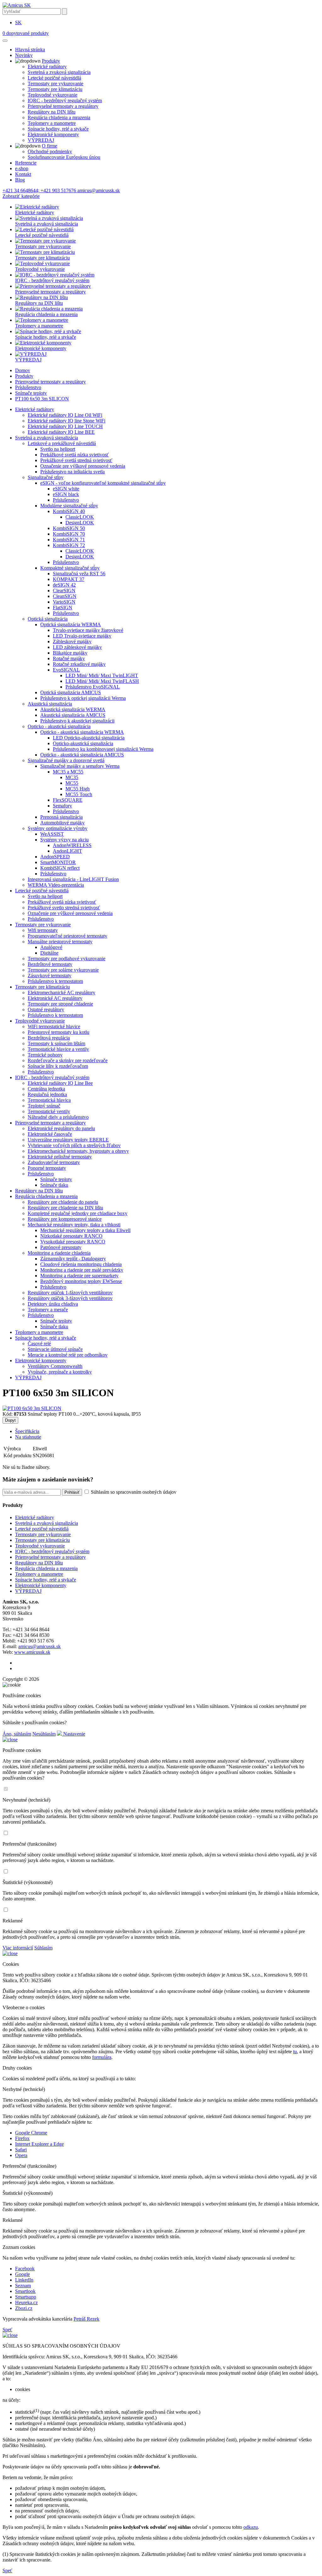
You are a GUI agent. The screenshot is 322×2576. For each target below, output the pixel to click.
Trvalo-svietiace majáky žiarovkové (88, 630)
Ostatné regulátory (46, 1009)
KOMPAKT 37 (69, 579)
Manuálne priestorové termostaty (60, 942)
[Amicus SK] (17, 5)
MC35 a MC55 (68, 772)
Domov (23, 370)
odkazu (251, 2527)
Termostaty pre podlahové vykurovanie (67, 959)
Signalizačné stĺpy (46, 477)
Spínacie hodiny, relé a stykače (58, 129)
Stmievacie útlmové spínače (55, 1349)
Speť (7, 2330)
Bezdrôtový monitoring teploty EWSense (81, 1281)
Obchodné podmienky (50, 151)
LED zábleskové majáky (77, 647)
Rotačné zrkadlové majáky (79, 664)
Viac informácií (18, 1948)
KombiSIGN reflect (60, 868)
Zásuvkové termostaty (50, 976)
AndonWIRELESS (72, 845)
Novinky (24, 55)
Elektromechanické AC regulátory (61, 992)
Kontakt (23, 174)
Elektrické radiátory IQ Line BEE (61, 432)
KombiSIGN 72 (69, 545)
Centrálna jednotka (46, 1089)
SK (18, 22)
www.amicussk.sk (32, 1652)
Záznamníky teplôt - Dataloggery (73, 1259)
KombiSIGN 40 (69, 511)
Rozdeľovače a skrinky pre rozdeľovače (68, 1060)
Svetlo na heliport (58, 449)
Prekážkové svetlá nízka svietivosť (75, 455)
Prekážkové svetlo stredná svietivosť (64, 908)
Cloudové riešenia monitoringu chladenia (81, 1264)
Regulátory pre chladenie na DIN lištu (65, 1208)
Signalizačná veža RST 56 (79, 574)
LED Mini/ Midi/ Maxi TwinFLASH (102, 681)
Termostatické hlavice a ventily (58, 1049)
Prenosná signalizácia (61, 817)
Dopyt (10, 1420)
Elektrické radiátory (47, 67)
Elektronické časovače (50, 1134)
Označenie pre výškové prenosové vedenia (83, 466)
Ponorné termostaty (47, 1168)
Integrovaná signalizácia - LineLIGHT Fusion (73, 879)
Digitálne (49, 953)
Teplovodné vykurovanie (53, 95)
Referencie (26, 163)
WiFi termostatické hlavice (54, 1026)
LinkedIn (24, 2280)
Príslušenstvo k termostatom (55, 981)
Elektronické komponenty (53, 134)
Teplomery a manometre (52, 123)
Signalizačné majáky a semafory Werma (80, 766)
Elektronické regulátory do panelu (61, 1128)
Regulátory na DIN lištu (52, 112)
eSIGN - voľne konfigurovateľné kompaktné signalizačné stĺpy (103, 483)
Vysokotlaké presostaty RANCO (73, 1242)
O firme (50, 146)
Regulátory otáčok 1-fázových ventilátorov (70, 1293)
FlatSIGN (63, 608)
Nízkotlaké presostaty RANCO (71, 1236)
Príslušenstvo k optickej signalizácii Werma (83, 698)
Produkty (51, 61)
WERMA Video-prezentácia (56, 885)
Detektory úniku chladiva (53, 1304)
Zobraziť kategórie (21, 196)
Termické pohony (45, 1055)
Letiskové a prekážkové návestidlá (62, 443)
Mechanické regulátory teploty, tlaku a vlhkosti (74, 1225)
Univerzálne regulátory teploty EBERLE (68, 1140)
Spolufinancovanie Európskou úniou (64, 157)
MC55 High (78, 789)
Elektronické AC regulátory (55, 998)
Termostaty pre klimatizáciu (55, 89)
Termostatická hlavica (49, 1100)
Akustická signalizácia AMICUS (73, 715)
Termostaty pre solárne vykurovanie (63, 970)
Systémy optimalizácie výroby (58, 828)
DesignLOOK (80, 523)
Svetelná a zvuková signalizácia (59, 72)
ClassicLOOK (80, 517)
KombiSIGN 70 (69, 534)
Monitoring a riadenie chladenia (59, 1253)
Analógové (51, 947)
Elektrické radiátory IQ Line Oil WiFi (65, 415)
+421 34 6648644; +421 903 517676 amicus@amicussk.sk (61, 190)
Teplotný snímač (44, 1106)
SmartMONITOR (58, 862)
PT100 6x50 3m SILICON (42, 399)
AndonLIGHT (67, 851)
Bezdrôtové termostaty (50, 964)
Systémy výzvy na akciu (64, 840)
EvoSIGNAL (66, 670)
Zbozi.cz (24, 2308)
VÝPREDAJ (41, 140)
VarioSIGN (64, 602)
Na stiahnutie (28, 1437)
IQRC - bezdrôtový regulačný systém (65, 100)
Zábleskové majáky (72, 641)
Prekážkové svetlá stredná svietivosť (76, 460)
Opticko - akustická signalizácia (59, 726)
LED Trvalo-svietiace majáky (82, 636)
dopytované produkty (26, 33)
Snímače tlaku (54, 1185)
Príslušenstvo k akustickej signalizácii (77, 721)
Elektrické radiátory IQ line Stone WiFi (67, 421)
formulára (102, 2057)
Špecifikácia (27, 1431)
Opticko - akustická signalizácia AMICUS (82, 755)
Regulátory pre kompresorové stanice (65, 1219)
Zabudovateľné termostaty (54, 1162)
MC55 (72, 783)
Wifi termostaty (43, 930)
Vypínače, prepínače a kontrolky (60, 1372)
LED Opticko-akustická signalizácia (89, 738)
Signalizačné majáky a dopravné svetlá (66, 760)
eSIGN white (66, 489)
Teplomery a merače (48, 1310)
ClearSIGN (64, 591)
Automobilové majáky (62, 823)
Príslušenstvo (28, 387)
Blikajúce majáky (70, 653)
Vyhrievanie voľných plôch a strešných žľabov (74, 1145)
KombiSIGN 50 (69, 528)
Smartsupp (26, 2297)
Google (22, 2274)
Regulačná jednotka (47, 1094)
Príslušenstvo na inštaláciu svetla (72, 472)
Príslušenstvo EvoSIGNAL (93, 687)
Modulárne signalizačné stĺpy (69, 506)
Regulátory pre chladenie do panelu (63, 1202)
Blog (20, 180)
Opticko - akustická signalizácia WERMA (82, 732)
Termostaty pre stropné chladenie (60, 1004)
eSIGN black (66, 494)
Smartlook (25, 2291)
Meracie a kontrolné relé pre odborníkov (68, 1355)
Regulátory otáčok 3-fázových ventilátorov (70, 1298)
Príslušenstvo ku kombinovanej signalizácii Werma (103, 749)
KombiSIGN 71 (69, 540)
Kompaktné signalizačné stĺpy (70, 568)
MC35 (72, 777)
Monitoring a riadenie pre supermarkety (79, 1276)
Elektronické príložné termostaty (60, 1157)
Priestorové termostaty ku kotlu (58, 1032)
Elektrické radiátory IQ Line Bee (60, 1083)
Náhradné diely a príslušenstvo (58, 1117)
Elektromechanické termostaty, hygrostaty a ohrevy (78, 1151)
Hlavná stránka (30, 50)
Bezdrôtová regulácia (49, 1038)
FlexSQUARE (68, 800)
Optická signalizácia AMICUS (71, 692)
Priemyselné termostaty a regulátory (63, 106)
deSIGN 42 (64, 585)
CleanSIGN (65, 596)
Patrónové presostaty (61, 1247)
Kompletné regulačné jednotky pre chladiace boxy (78, 1213)
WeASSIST (52, 834)
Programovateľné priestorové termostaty (67, 936)
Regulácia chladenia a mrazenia (59, 117)
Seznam (23, 2286)
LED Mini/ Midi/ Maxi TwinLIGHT (102, 675)
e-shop (22, 168)
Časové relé (39, 1344)
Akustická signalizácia (50, 704)
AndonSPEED (55, 857)
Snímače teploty (31, 393)
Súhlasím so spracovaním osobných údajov (133, 1492)
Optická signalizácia (48, 619)
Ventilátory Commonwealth (55, 1366)
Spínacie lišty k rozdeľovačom (58, 1066)
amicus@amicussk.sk (39, 1646)
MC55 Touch (79, 794)
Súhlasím (43, 1948)
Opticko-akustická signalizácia (83, 743)
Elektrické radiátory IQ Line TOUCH (65, 426)
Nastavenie (74, 1734)
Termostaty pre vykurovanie (56, 84)
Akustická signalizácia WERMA (73, 709)
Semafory (62, 806)
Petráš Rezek (86, 2319)
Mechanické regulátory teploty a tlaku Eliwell (85, 1230)
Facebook (25, 2269)
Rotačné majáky (69, 658)
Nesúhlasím (44, 1734)
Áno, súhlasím (17, 1734)
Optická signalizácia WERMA (71, 624)
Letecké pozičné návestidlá (54, 78)
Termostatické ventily (49, 1111)
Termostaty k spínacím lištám (56, 1043)
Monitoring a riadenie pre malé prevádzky (82, 1270)
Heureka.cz (26, 2303)
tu (295, 2052)
